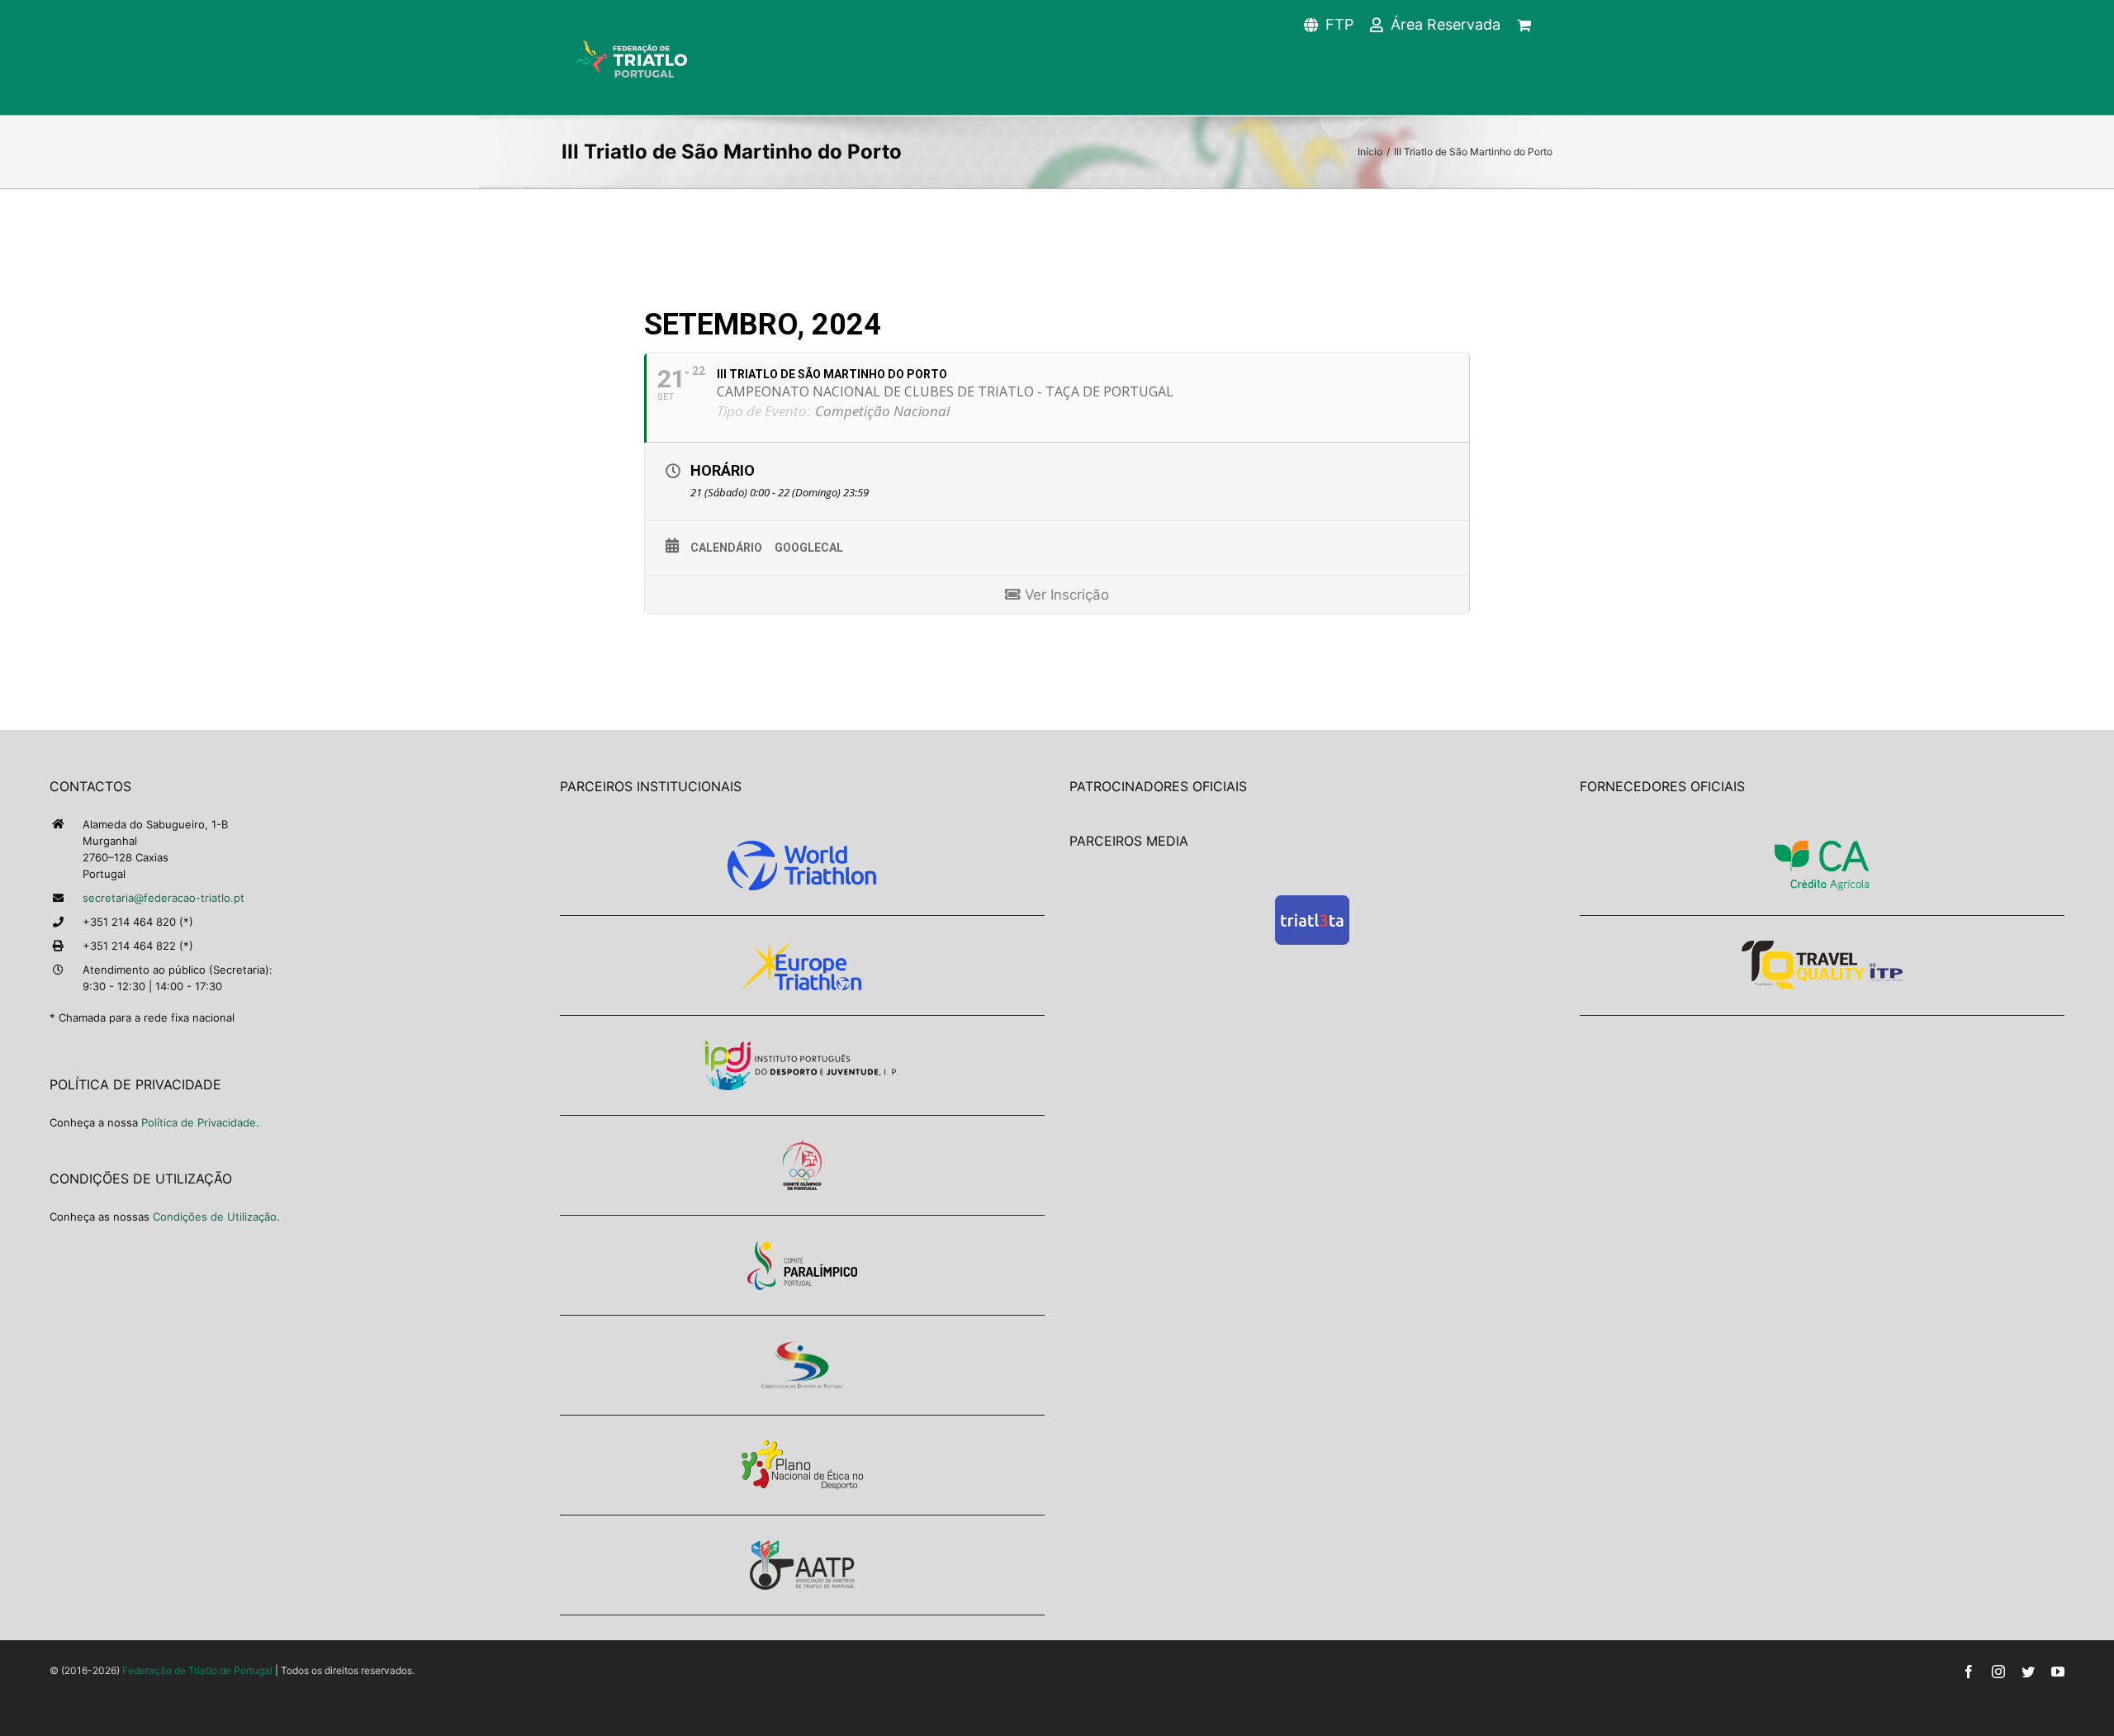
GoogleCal (809, 548)
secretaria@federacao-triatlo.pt (164, 898)
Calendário (726, 548)
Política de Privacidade (199, 1122)
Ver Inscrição (1065, 595)
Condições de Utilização (215, 1217)
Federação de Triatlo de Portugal (197, 1670)
